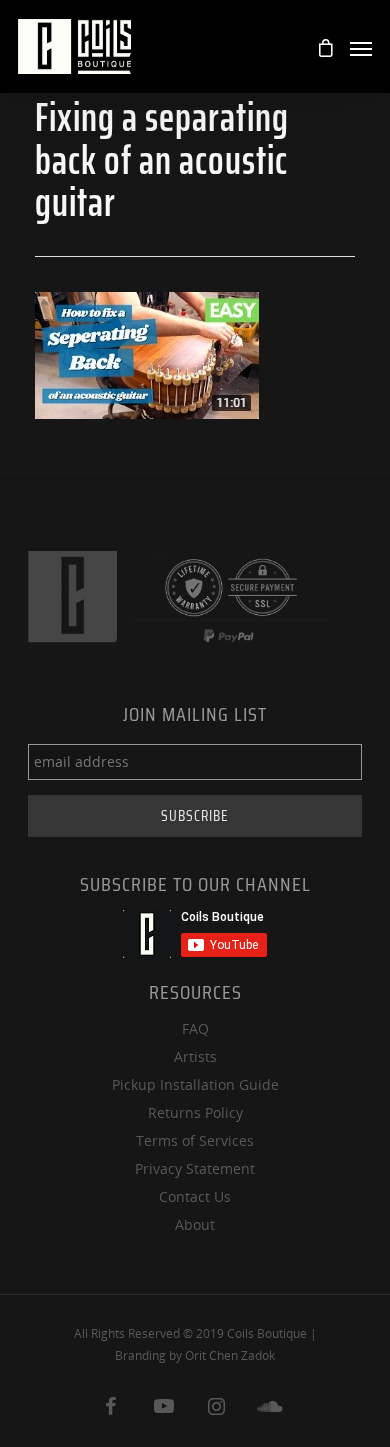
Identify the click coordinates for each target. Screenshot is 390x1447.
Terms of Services (195, 1140)
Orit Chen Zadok (230, 1355)
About (195, 1224)
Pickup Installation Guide (195, 1084)
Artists (195, 1056)
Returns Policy (195, 1112)
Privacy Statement (195, 1168)
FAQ (195, 1028)
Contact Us (195, 1196)
